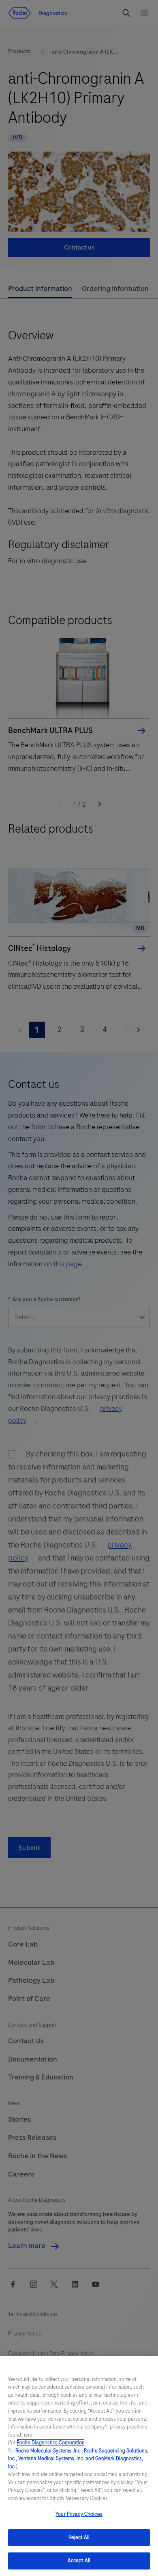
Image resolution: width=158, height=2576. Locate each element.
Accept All (79, 2561)
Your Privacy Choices (79, 2514)
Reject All (79, 2537)
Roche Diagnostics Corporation (51, 2443)
